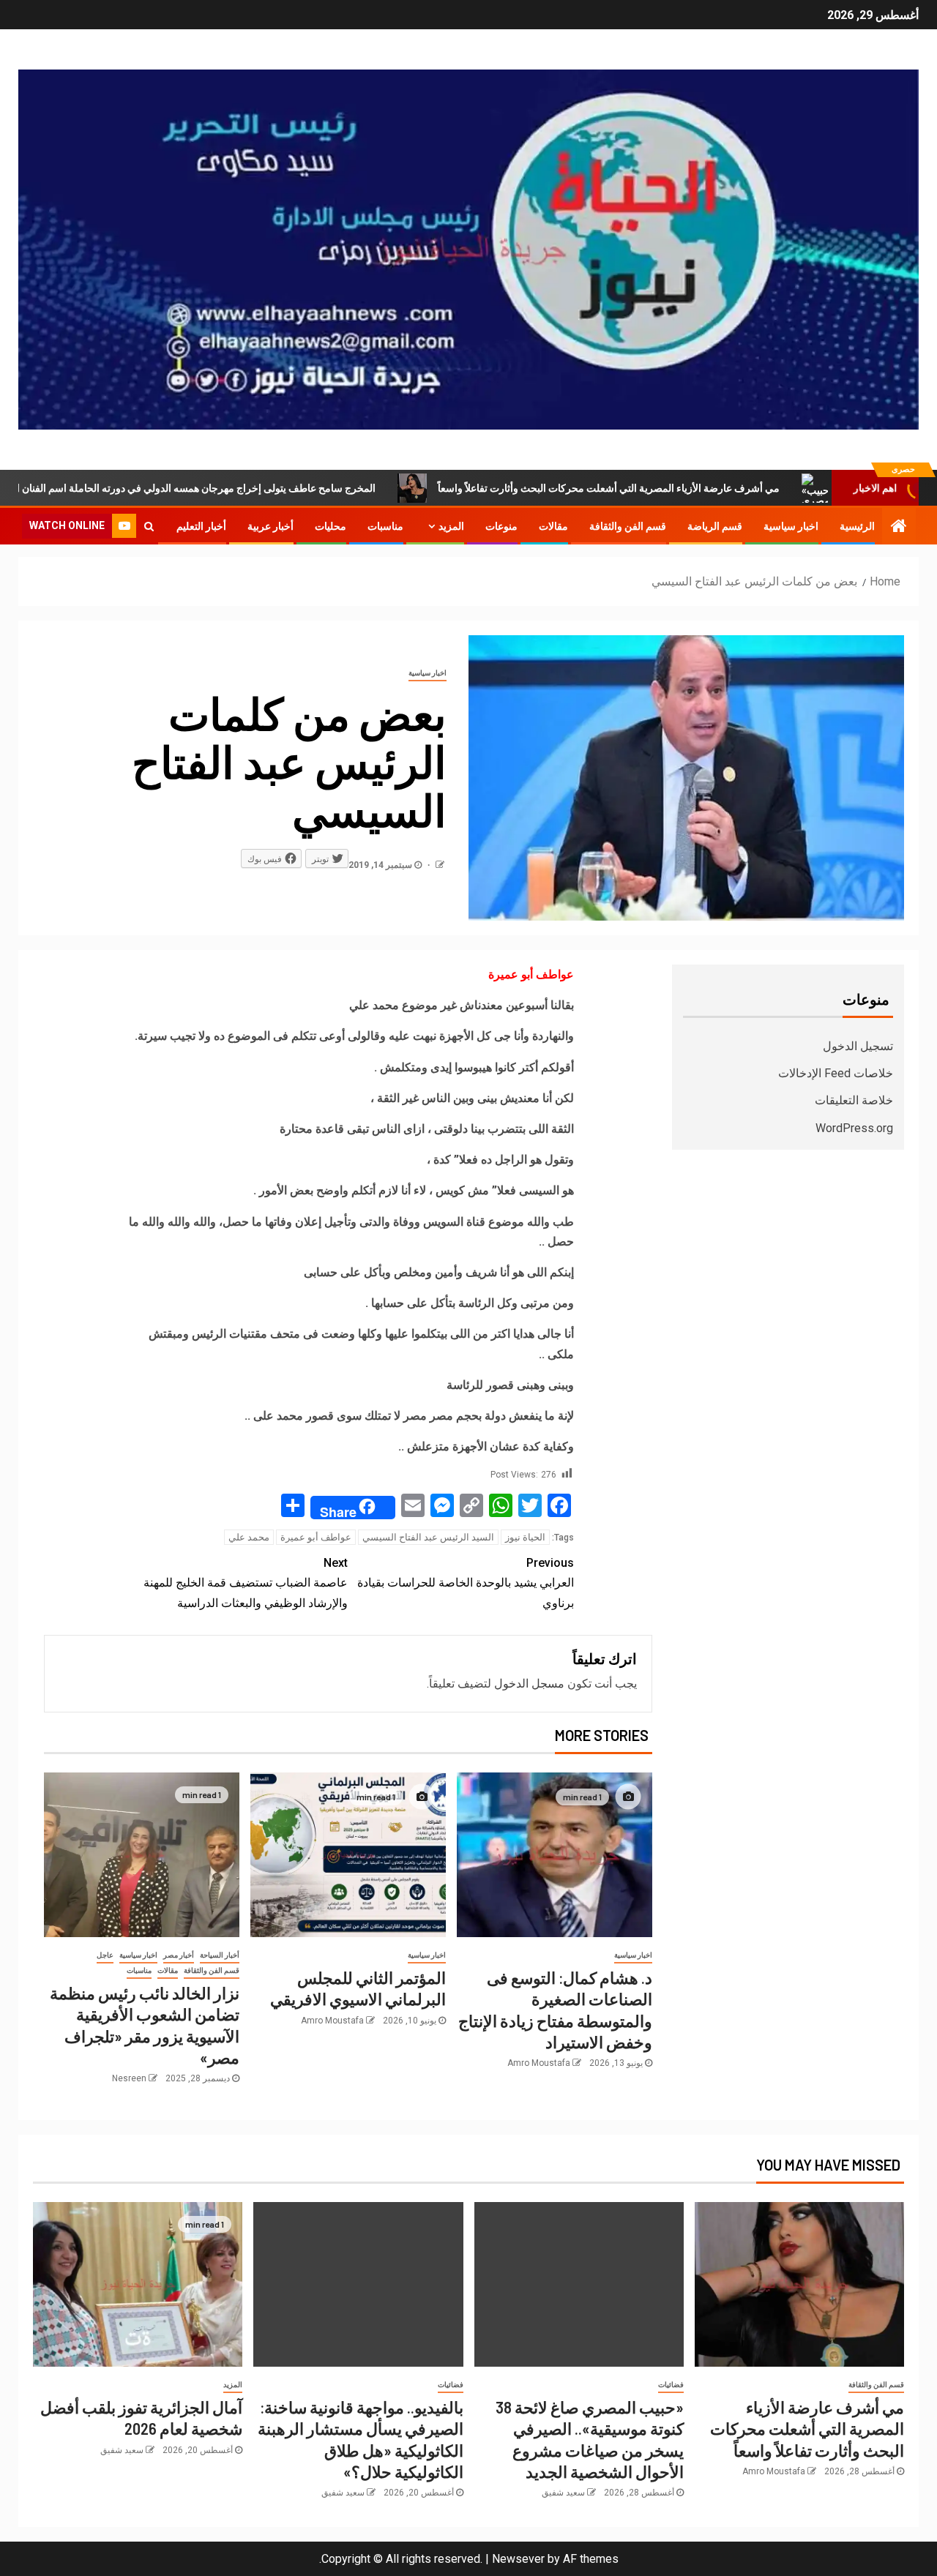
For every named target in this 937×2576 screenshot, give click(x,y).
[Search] (149, 526)
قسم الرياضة (715, 526)
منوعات (501, 526)
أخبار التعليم (201, 526)
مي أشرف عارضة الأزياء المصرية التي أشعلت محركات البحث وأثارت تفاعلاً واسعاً (700, 488)
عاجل (105, 1955)
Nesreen (129, 2078)
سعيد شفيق (563, 2493)
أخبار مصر (179, 1955)
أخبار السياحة (220, 1955)
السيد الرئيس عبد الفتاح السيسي (428, 1537)
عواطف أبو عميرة (316, 1537)
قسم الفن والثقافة (628, 526)
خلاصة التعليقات (854, 1100)
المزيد (451, 526)
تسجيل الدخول (858, 1046)
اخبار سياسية (791, 526)
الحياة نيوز (525, 1537)
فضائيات (671, 2385)
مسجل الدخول (529, 1684)
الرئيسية (857, 526)
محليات (331, 526)
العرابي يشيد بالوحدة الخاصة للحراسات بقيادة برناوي (466, 1583)
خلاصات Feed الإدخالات (836, 1073)
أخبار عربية (270, 526)
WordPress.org (854, 1128)
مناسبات (385, 526)
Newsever (518, 2559)
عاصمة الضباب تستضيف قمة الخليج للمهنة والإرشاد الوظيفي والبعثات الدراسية (246, 1583)
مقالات (553, 526)
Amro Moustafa (539, 2063)
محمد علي (249, 1537)
